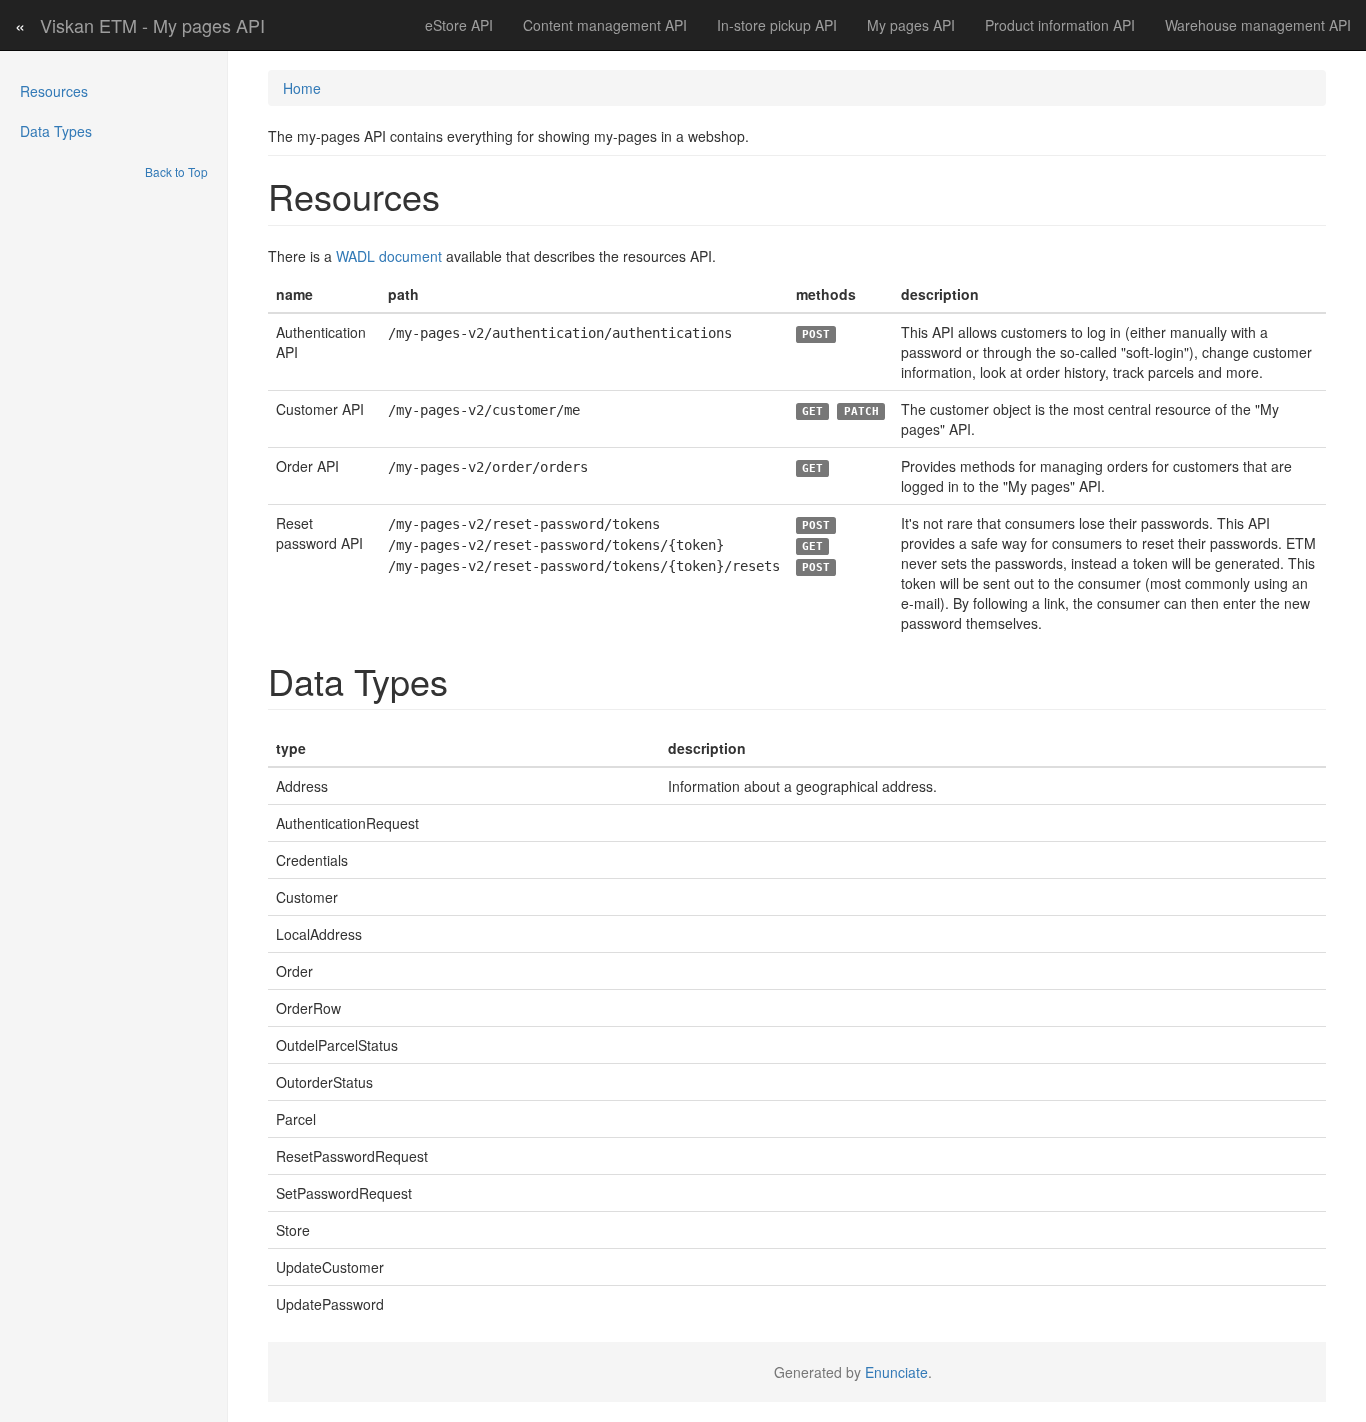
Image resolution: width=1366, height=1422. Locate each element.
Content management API (605, 25)
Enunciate (896, 1372)
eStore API (459, 25)
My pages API (911, 25)
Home (302, 88)
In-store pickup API (777, 25)
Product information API (1060, 25)
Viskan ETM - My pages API (152, 25)
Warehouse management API (1258, 25)
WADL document (389, 256)
